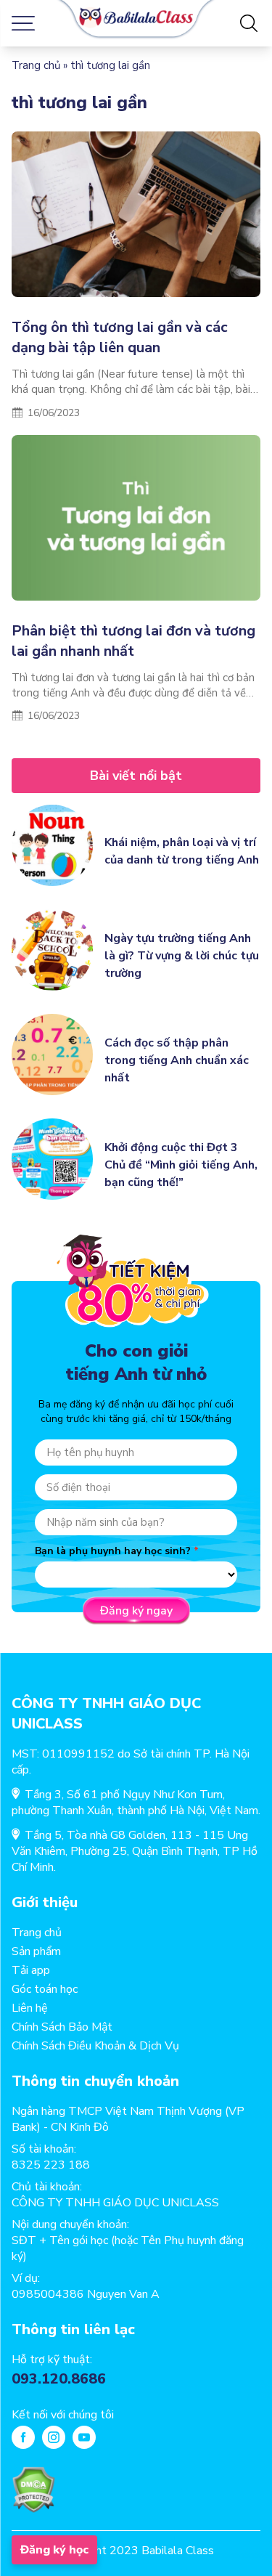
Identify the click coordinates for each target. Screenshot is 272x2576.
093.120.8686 (59, 2379)
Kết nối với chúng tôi (63, 2415)
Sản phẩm (36, 1951)
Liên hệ (30, 2008)
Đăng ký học (54, 2550)
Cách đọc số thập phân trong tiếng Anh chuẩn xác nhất (177, 1060)
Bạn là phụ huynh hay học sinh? (113, 1551)
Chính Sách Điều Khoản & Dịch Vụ (95, 2046)
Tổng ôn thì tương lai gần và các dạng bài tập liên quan (120, 337)
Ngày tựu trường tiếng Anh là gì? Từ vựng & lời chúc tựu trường (182, 956)
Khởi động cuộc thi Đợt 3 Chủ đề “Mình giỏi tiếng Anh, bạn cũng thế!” (181, 1165)
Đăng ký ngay (136, 1611)
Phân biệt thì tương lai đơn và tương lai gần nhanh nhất (133, 641)
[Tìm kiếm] (249, 23)
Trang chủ (36, 65)
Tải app (31, 1970)
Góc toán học (45, 1989)
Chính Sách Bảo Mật (62, 2027)
